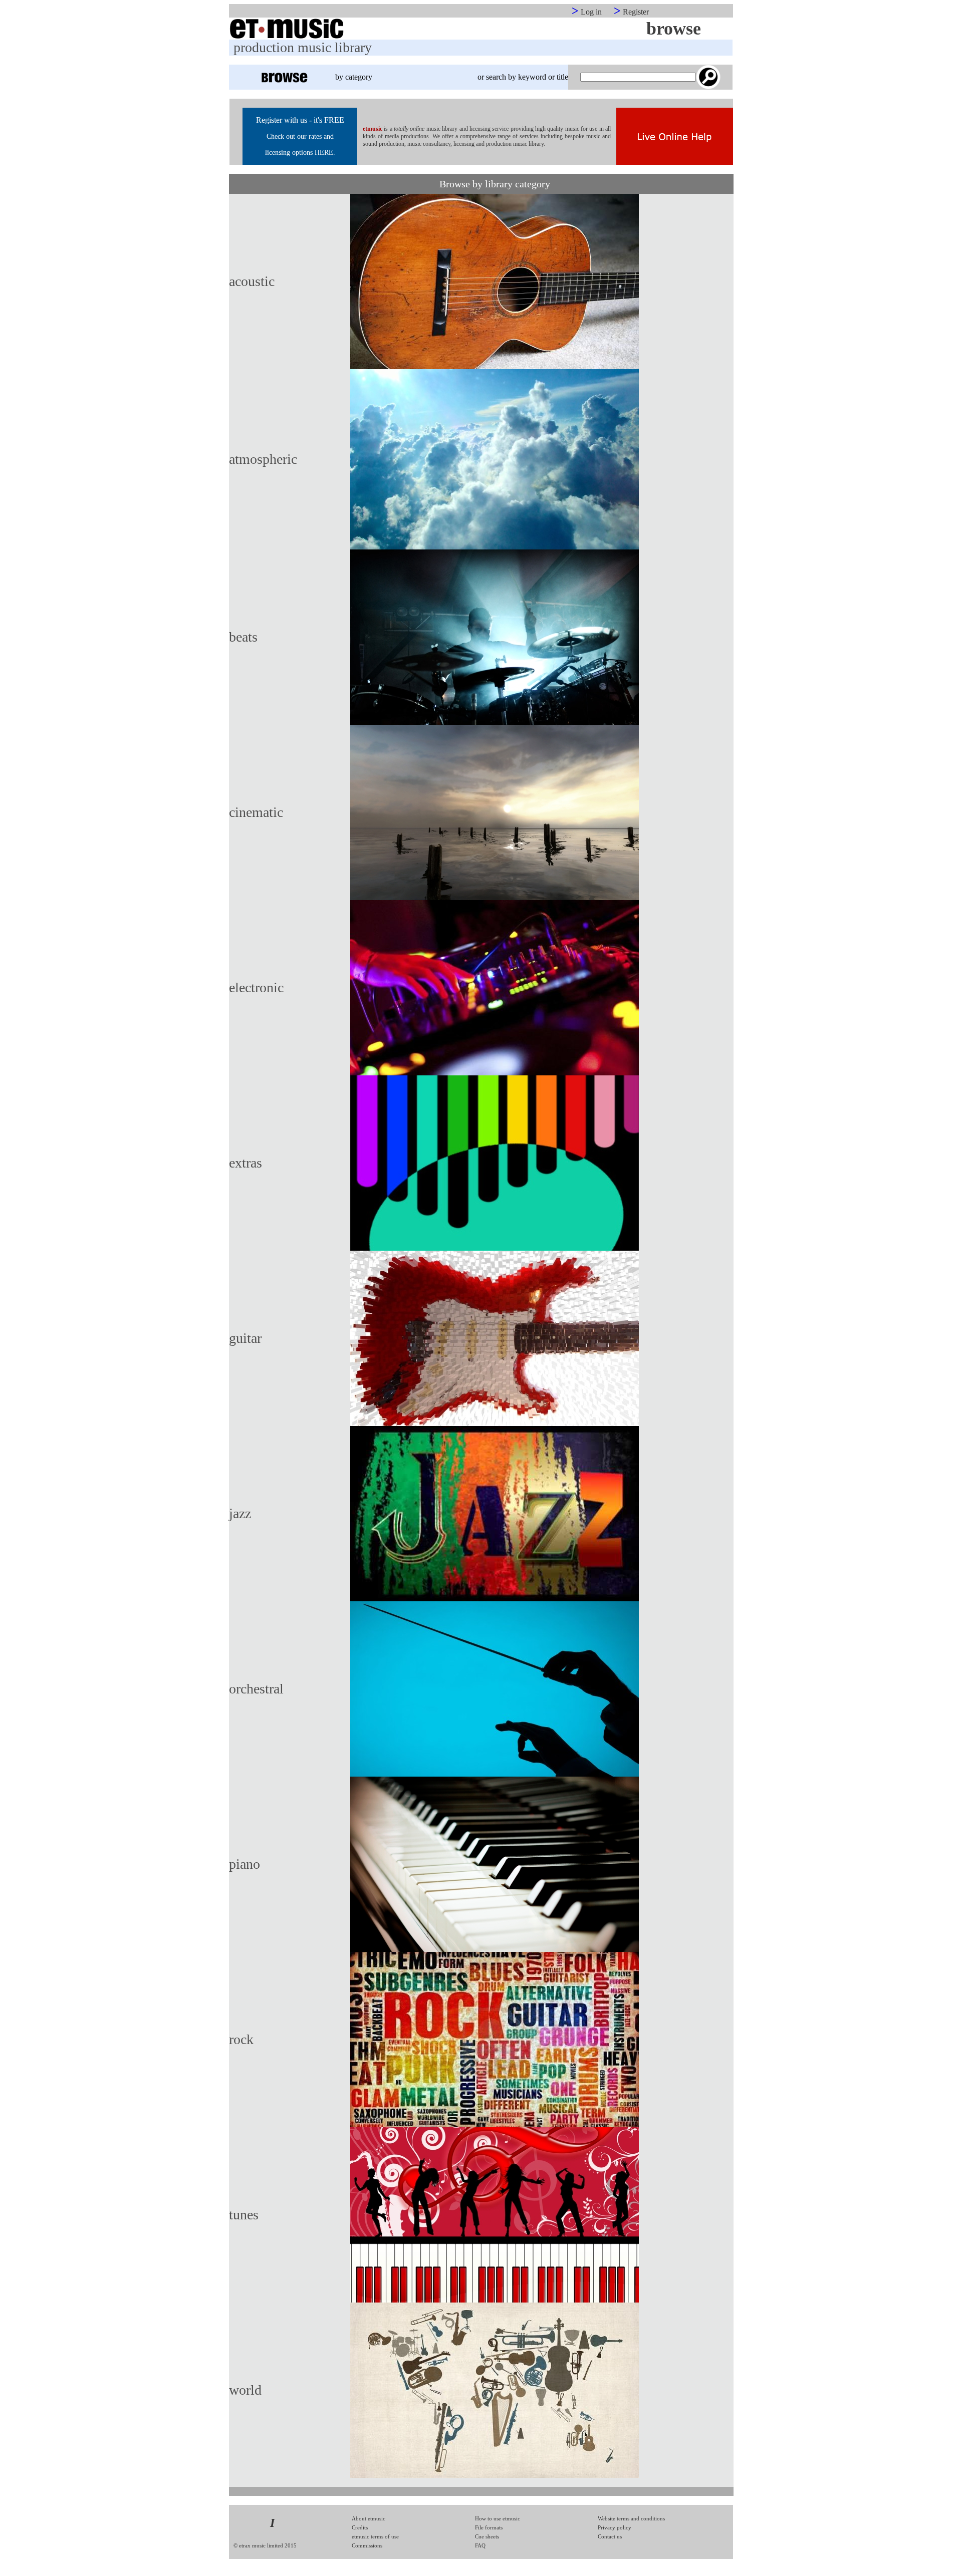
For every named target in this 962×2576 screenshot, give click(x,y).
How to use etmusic (498, 2518)
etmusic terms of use (375, 2536)
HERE (324, 153)
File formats (489, 2527)
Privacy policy (615, 2527)
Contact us (610, 2536)
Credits (360, 2527)
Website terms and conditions (631, 2518)
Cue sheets (487, 2536)
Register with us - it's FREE (300, 120)
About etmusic (369, 2518)
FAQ (480, 2545)
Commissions (367, 2545)
